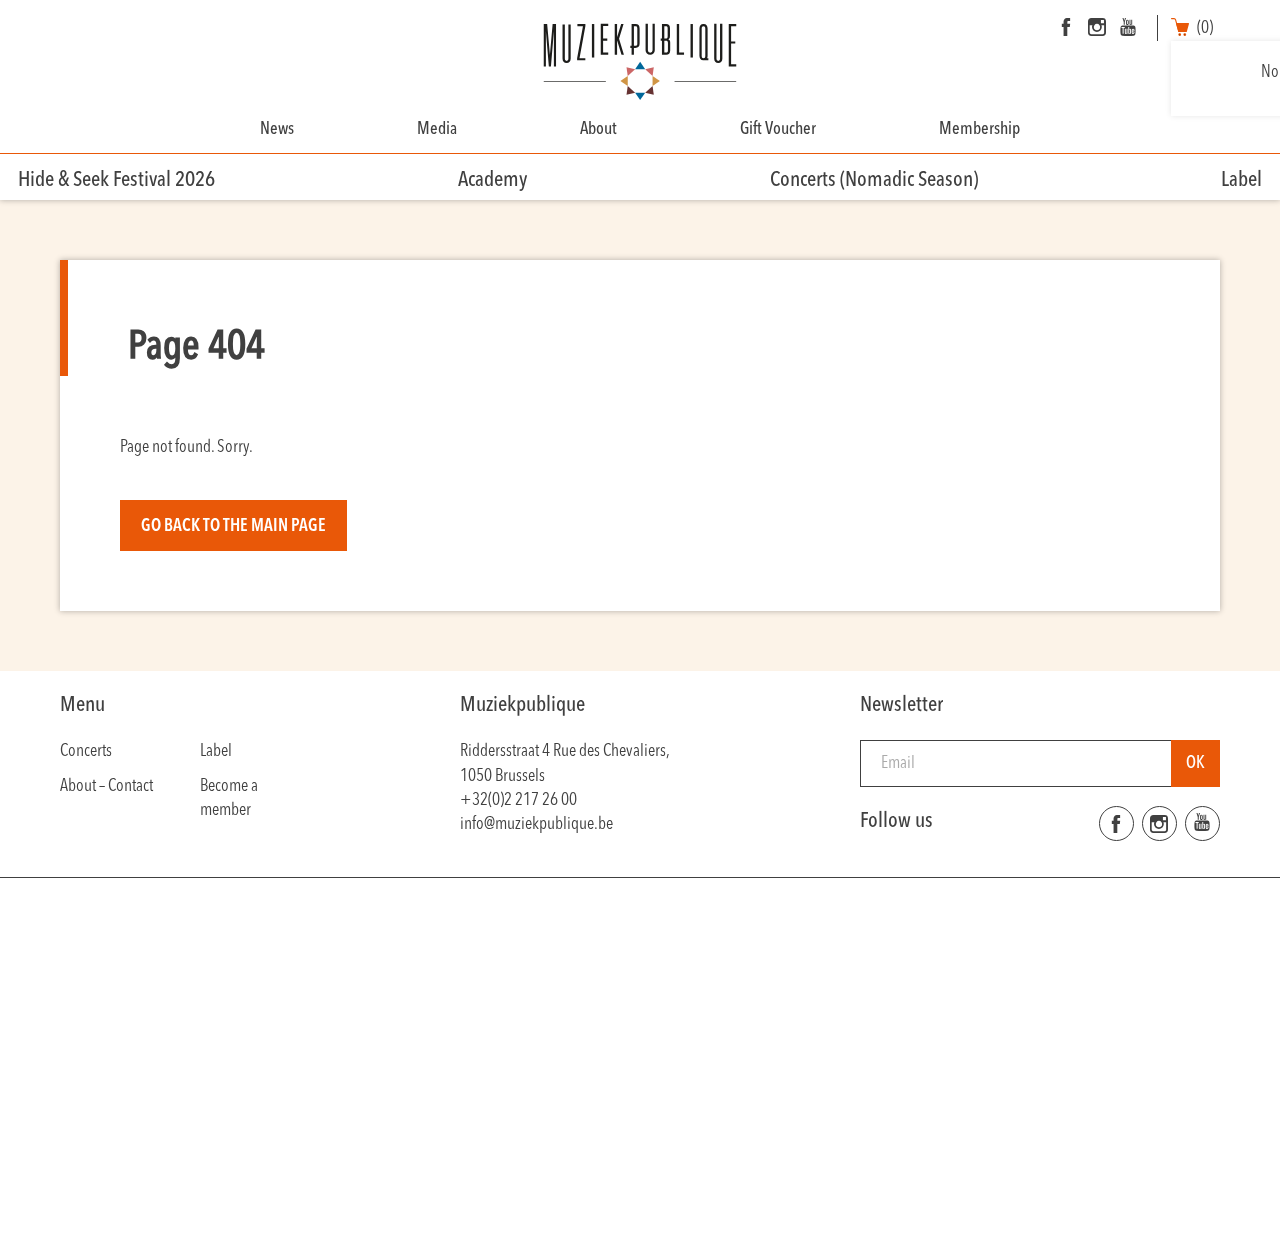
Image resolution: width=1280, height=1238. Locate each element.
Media (437, 129)
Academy (492, 180)
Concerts (86, 751)
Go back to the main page (233, 526)
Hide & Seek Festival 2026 (116, 180)
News (277, 129)
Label (1241, 180)
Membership (979, 129)
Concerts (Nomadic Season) (874, 180)
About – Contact (106, 786)
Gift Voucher (778, 129)
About (598, 129)
